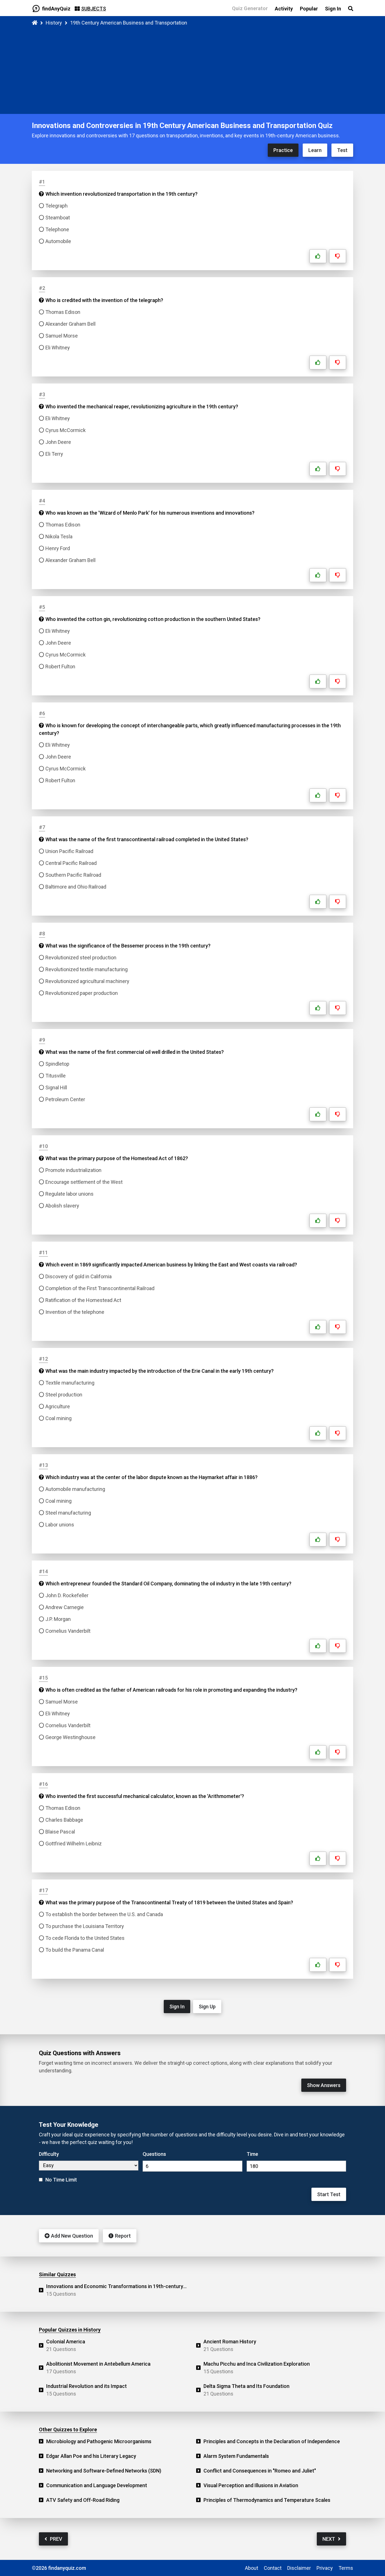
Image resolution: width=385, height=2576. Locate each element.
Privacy (325, 2568)
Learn (315, 150)
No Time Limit (61, 2180)
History (54, 23)
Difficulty (49, 2154)
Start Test (329, 2194)
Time (252, 2154)
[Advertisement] (193, 69)
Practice (283, 150)
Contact (273, 2568)
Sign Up (207, 2007)
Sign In (177, 2007)
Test (342, 150)
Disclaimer (299, 2568)
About (252, 2568)
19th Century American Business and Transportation (129, 23)
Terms (346, 2568)
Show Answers (324, 2085)
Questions (154, 2154)
